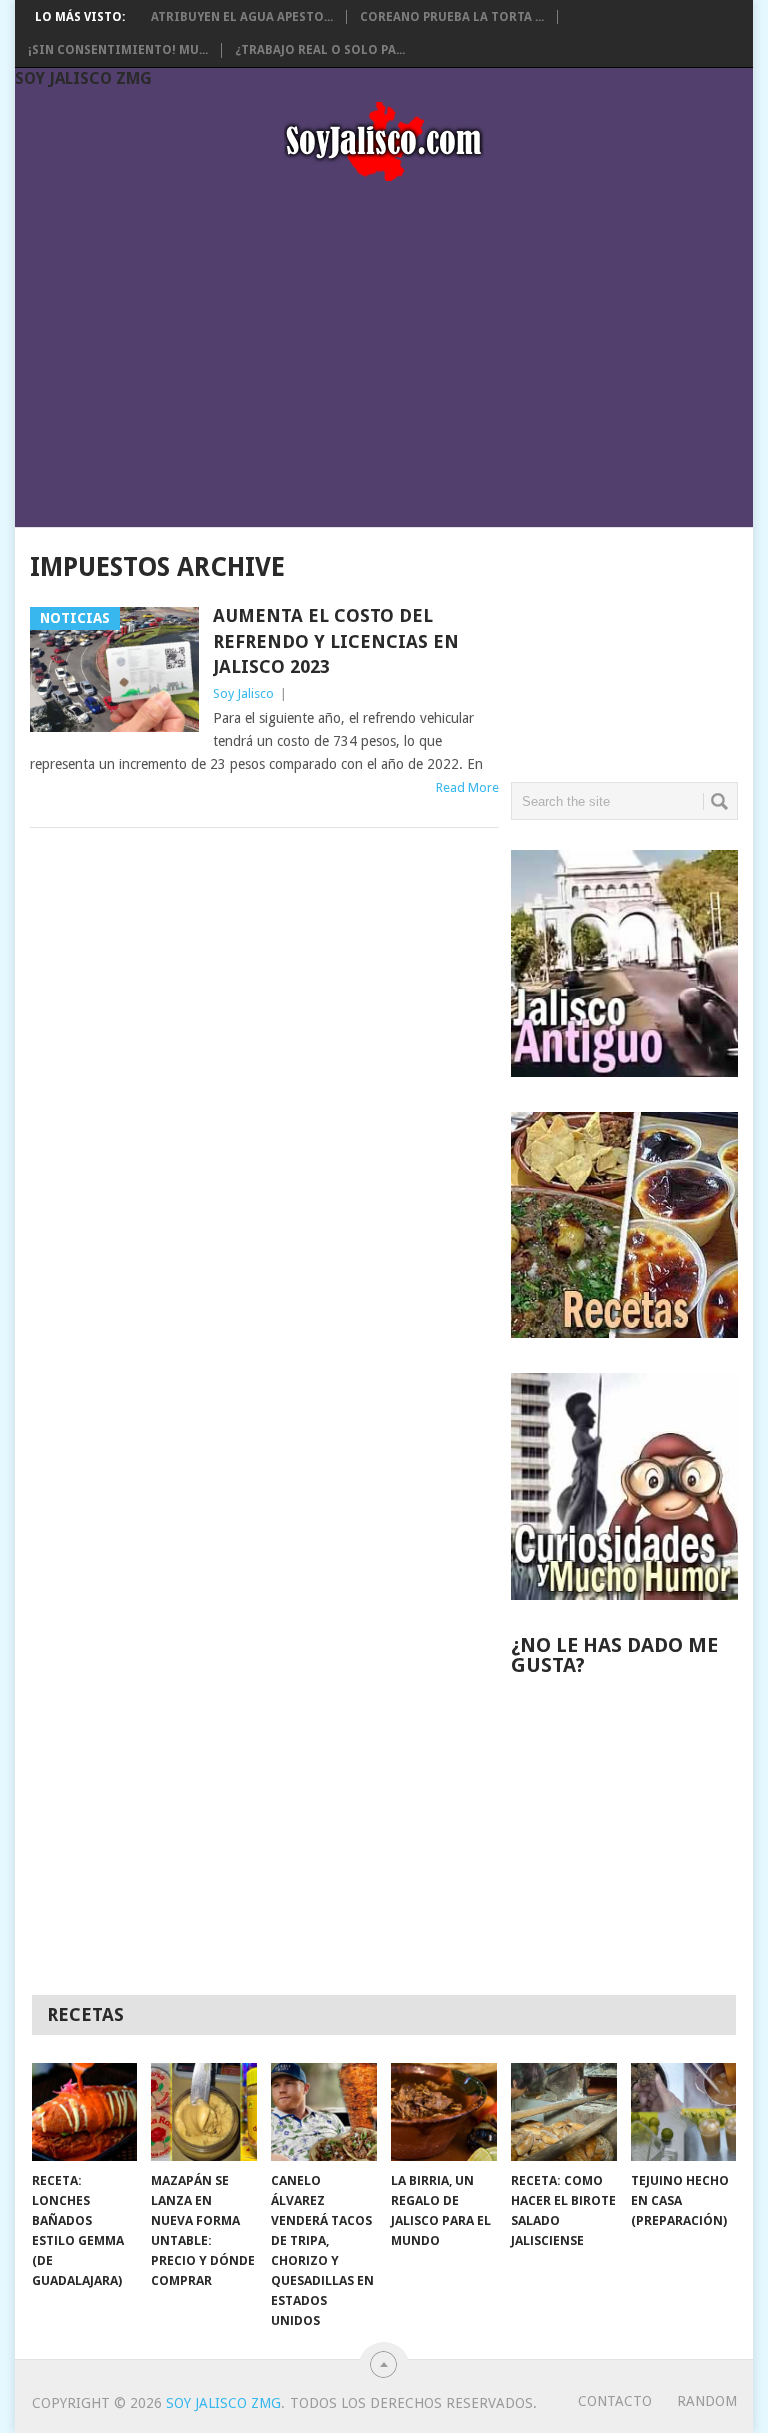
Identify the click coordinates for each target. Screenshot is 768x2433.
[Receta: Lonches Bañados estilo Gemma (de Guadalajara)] (85, 2112)
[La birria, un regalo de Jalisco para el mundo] (444, 2112)
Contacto (615, 2401)
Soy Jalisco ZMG (83, 78)
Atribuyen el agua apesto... (242, 17)
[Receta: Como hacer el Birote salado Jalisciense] (564, 2112)
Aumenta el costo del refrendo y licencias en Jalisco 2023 (336, 640)
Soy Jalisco (243, 693)
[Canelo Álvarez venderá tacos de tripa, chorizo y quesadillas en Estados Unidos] (324, 2112)
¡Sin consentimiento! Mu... (118, 50)
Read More (467, 787)
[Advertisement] (383, 348)
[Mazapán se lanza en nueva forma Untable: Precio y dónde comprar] (204, 2112)
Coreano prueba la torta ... (452, 17)
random (707, 2401)
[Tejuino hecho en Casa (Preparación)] (684, 2112)
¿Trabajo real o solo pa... (320, 50)
